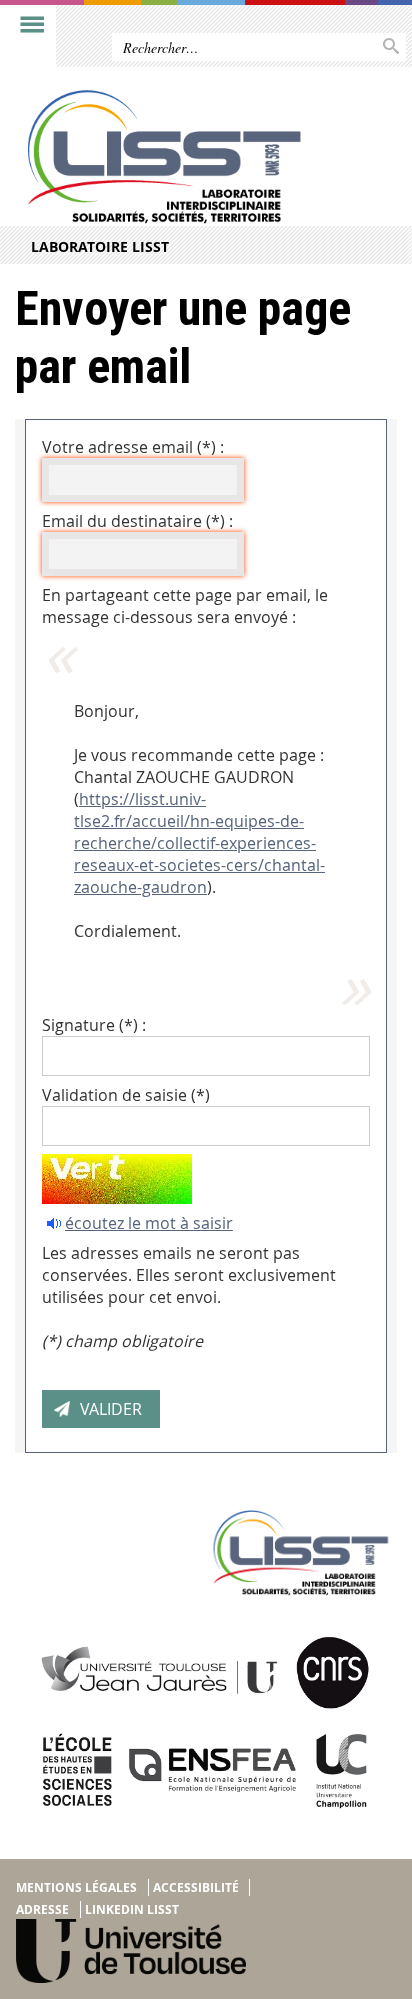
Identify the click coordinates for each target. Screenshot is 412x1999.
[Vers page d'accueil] (164, 157)
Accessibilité (196, 1887)
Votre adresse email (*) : (133, 447)
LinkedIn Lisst (132, 1909)
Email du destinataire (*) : (137, 521)
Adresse (42, 1909)
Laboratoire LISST (100, 246)
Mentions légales (76, 1887)
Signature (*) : (94, 1025)
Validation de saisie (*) (126, 1095)
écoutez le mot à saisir (149, 1223)
